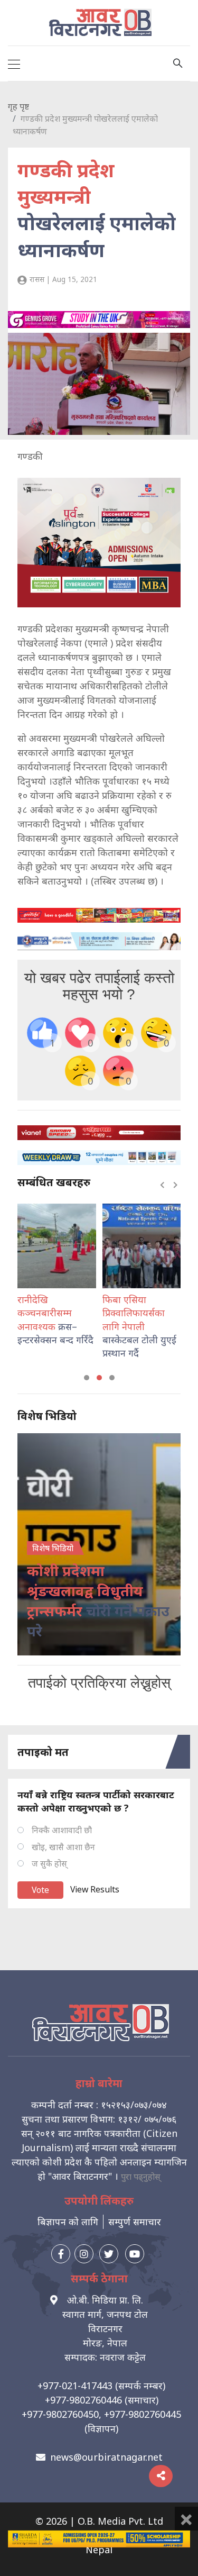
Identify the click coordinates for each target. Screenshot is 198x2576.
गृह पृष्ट (18, 106)
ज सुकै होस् (49, 1863)
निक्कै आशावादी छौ (62, 1830)
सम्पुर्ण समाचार (135, 2222)
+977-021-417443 (75, 2386)
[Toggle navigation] (14, 63)
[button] (87, 1378)
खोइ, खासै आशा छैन (63, 1847)
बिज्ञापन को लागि (68, 2222)
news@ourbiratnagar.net (106, 2457)
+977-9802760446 (83, 2400)
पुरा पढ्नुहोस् (141, 2177)
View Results (95, 1889)
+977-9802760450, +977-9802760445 (101, 2414)
